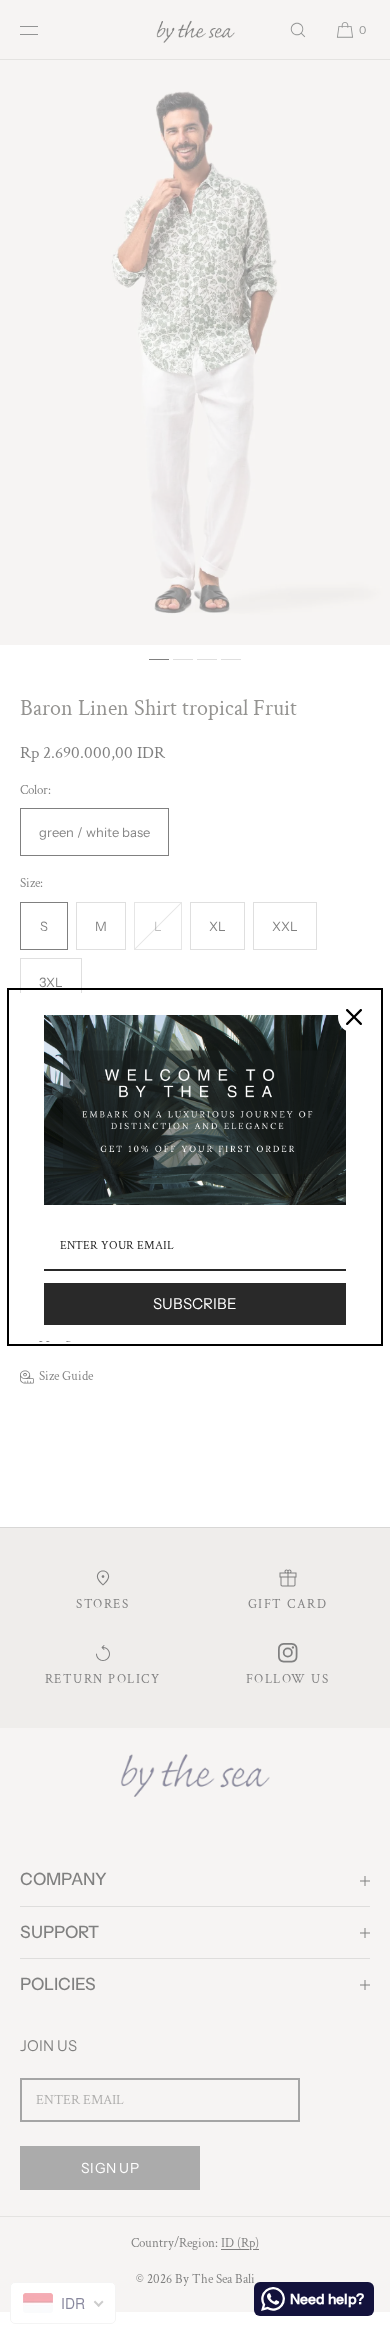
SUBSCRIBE (195, 1303)
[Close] (354, 1017)
